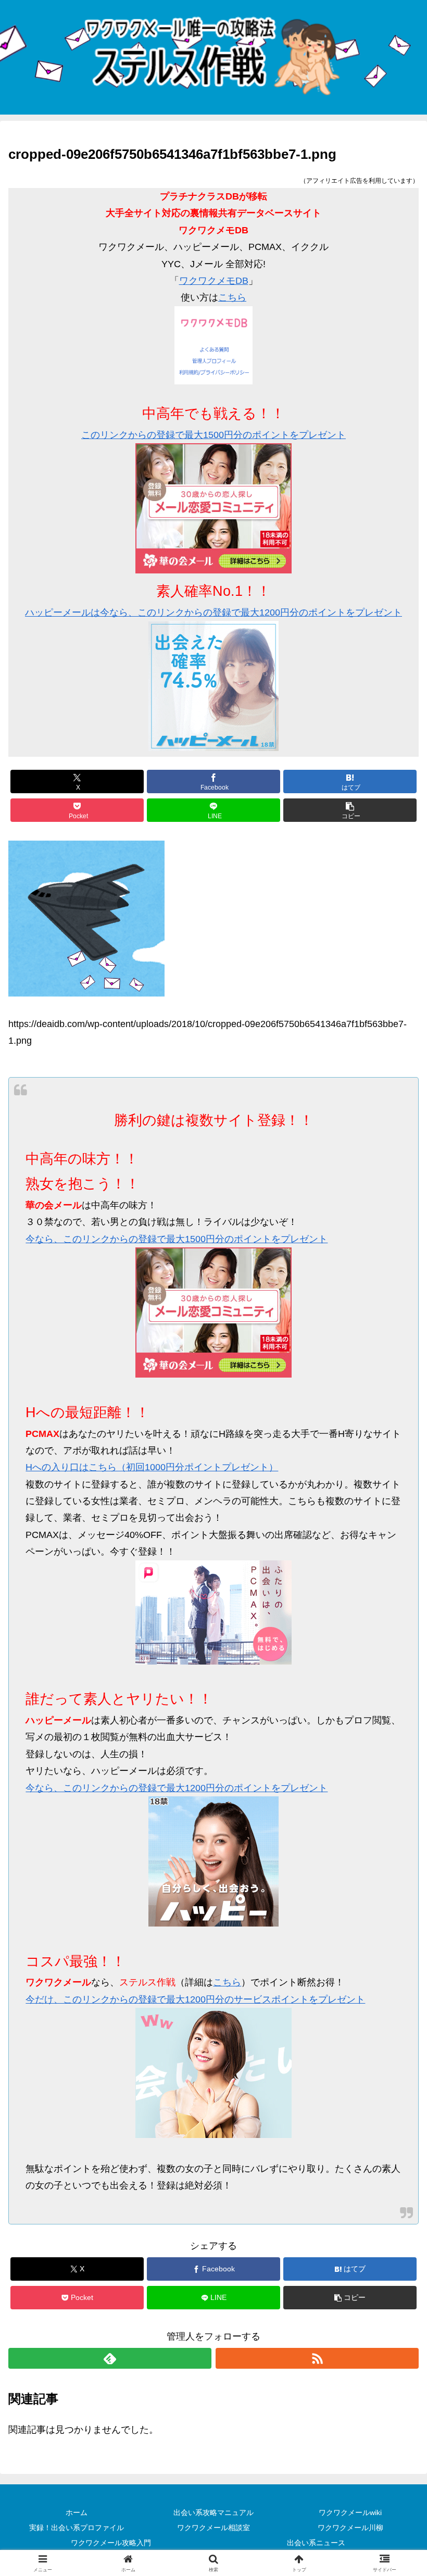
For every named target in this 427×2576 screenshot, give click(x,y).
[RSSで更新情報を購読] (317, 2358)
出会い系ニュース (316, 2543)
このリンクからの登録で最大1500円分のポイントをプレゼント (213, 435)
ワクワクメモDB (214, 281)
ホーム (77, 2512)
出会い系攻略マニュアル (213, 2512)
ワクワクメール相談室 (213, 2528)
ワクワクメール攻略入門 (111, 2543)
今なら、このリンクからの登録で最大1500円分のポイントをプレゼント (177, 1239)
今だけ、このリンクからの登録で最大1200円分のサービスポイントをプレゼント (195, 1999)
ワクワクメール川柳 (350, 2528)
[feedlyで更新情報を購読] (110, 2358)
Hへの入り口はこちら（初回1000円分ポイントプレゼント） (152, 1467)
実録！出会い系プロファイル (77, 2528)
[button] (350, 810)
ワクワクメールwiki (350, 2512)
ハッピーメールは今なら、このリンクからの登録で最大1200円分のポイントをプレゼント (213, 612)
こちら (232, 297)
